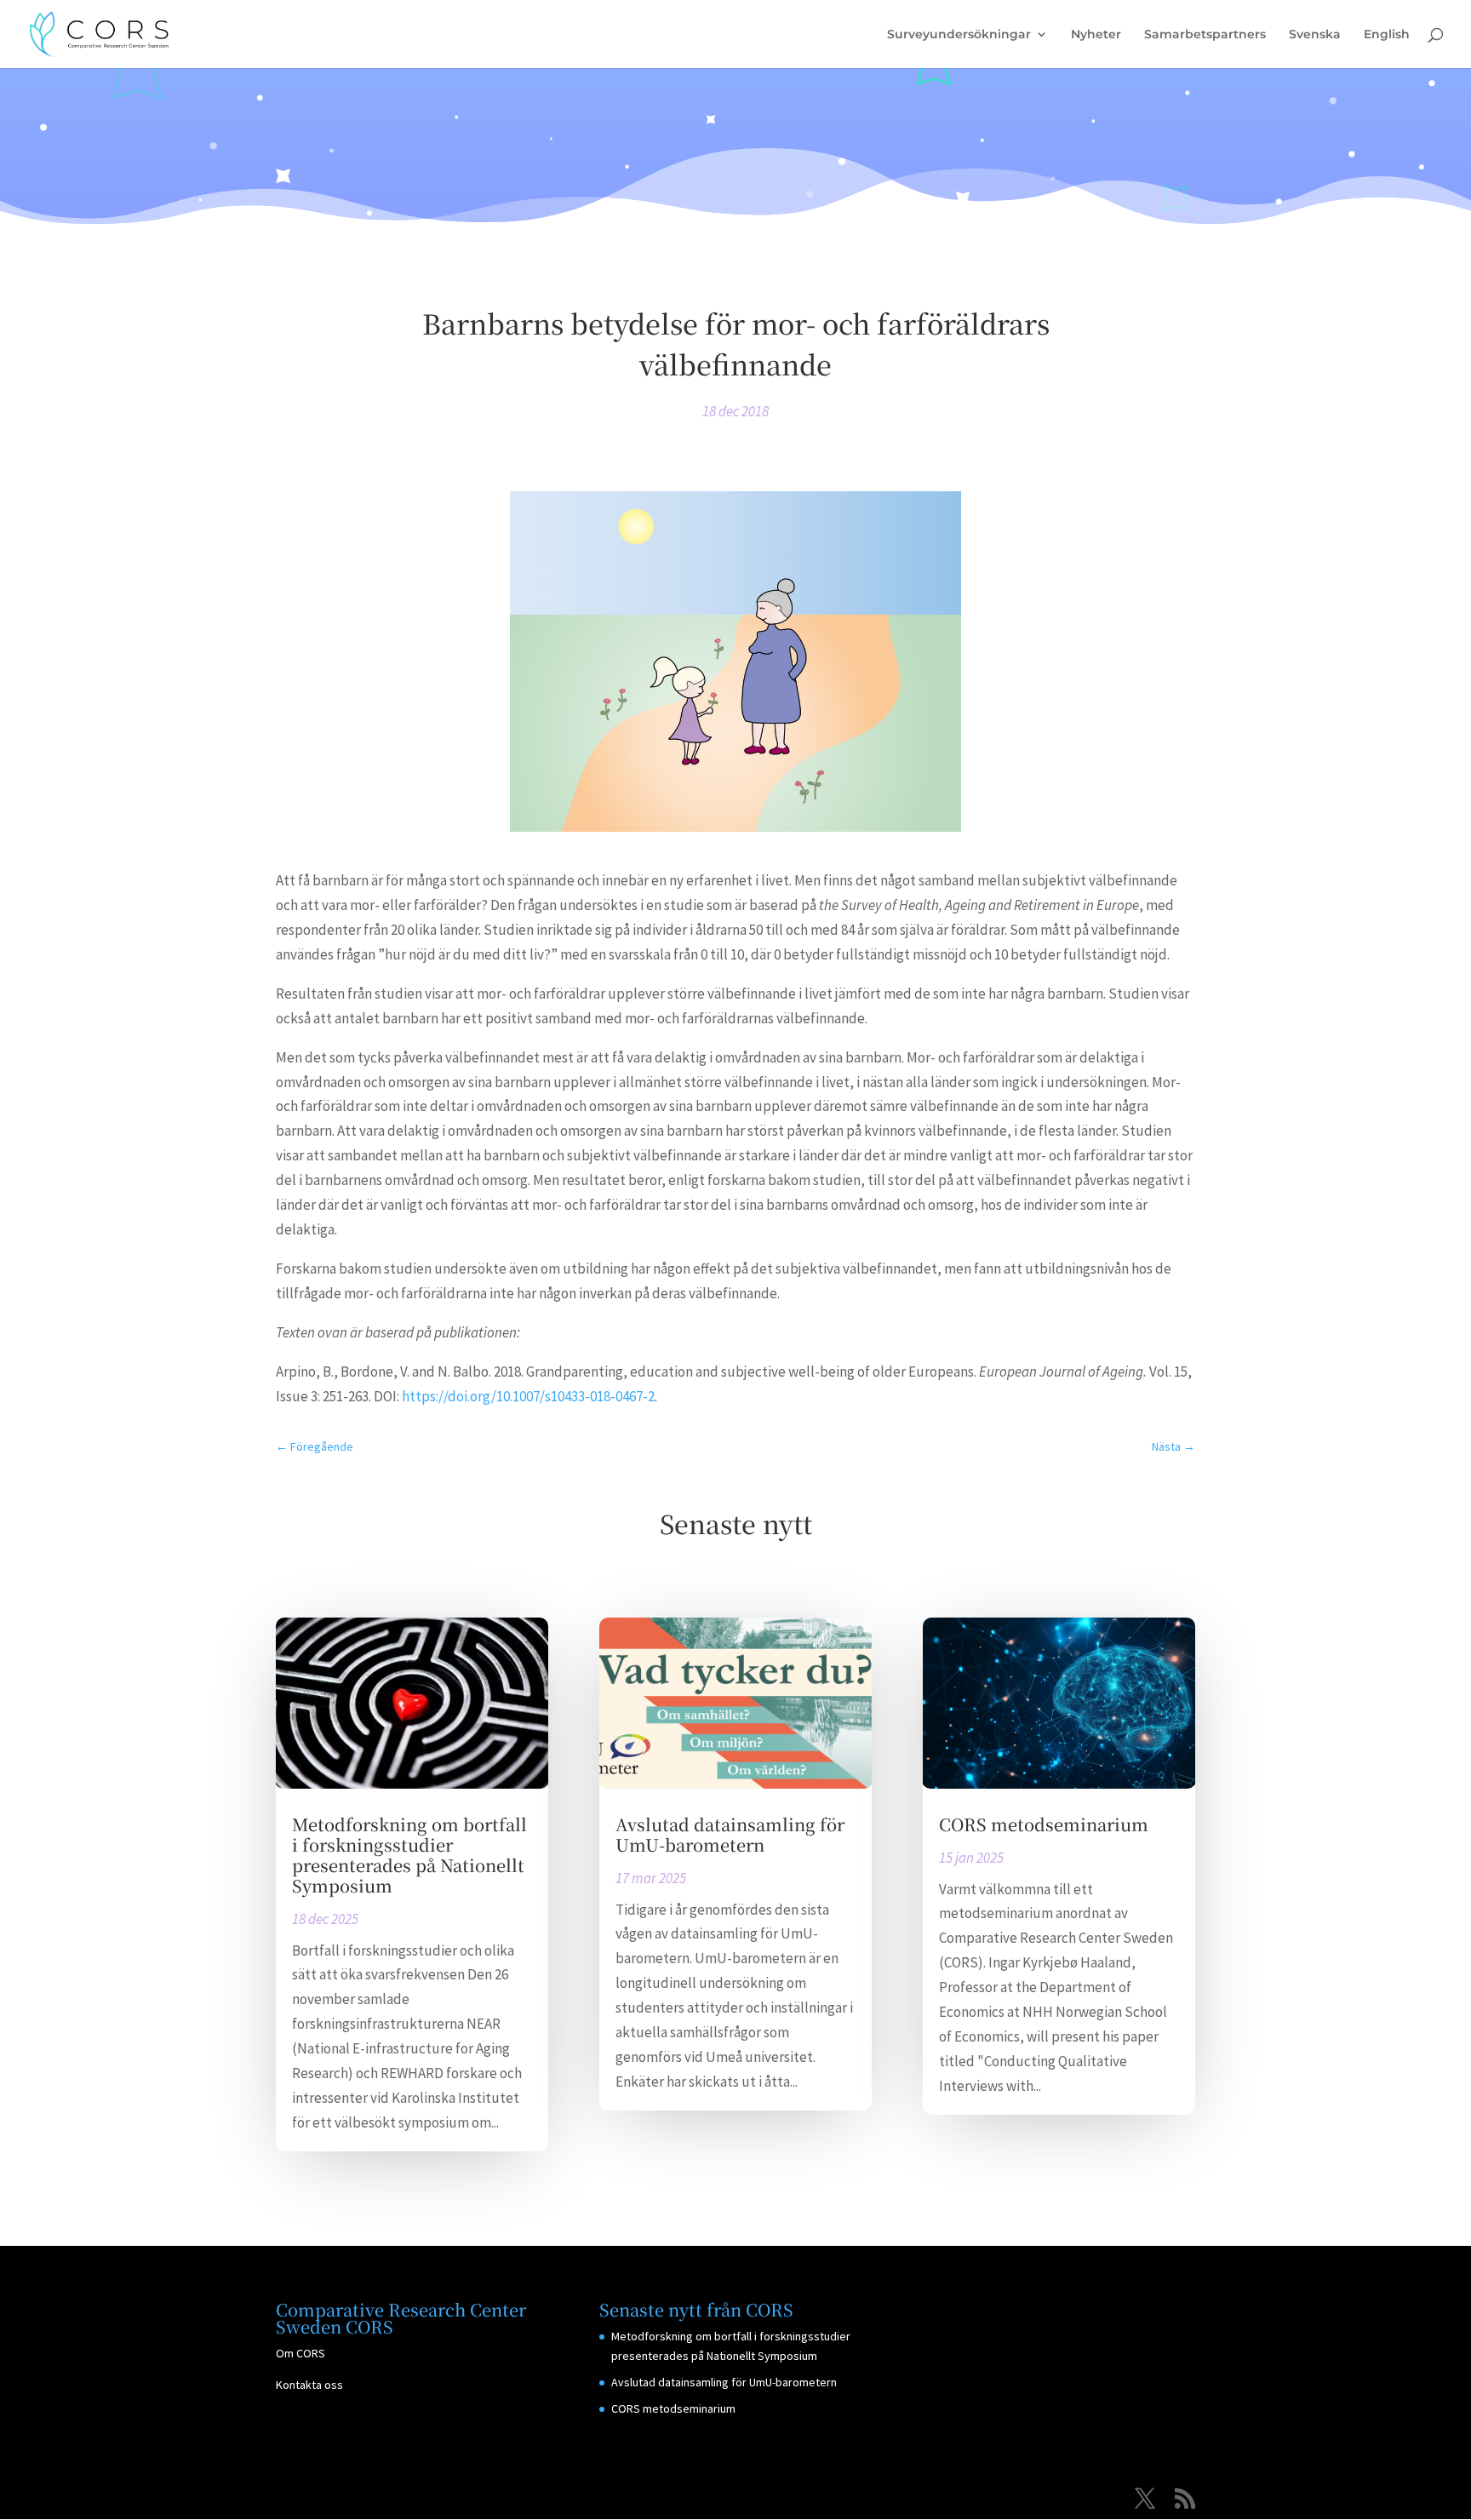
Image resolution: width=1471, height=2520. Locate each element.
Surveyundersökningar (959, 35)
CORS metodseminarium (1044, 1824)
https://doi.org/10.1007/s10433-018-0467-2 (528, 1396)
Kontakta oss (309, 2385)
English (1387, 35)
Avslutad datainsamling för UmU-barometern (730, 1834)
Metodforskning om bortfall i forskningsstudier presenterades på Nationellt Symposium (409, 1855)
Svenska (1315, 35)
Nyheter (1096, 35)
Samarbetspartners (1205, 35)
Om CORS (300, 2353)
